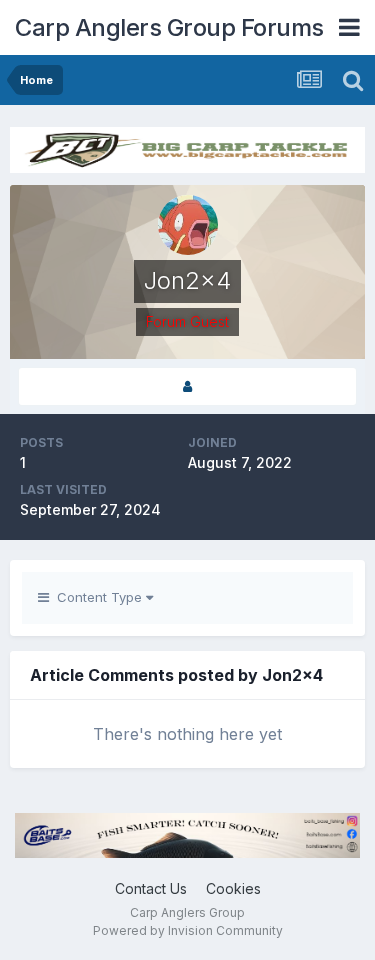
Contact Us (151, 888)
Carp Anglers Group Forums (169, 27)
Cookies (233, 888)
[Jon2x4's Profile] (187, 386)
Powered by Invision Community (188, 930)
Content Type (97, 597)
